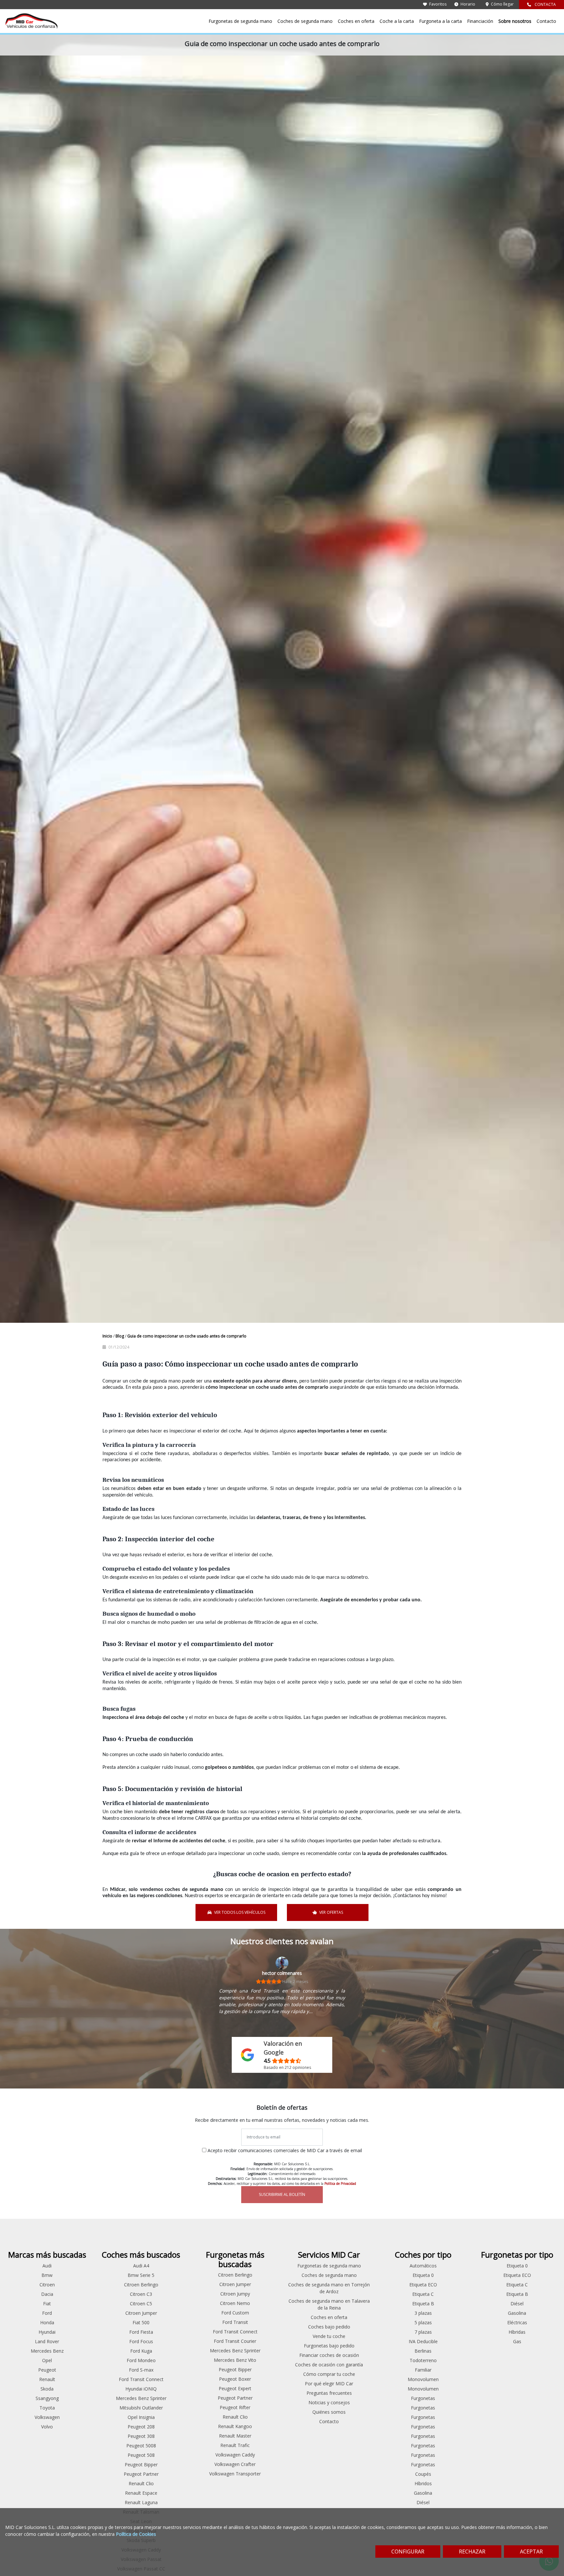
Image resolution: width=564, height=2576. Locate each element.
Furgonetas (423, 2398)
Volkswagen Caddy (235, 2455)
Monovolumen (423, 2379)
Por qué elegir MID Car (329, 2384)
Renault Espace (141, 2493)
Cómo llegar (502, 4)
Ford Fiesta (141, 2332)
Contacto (546, 21)
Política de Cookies (136, 2534)
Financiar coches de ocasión (329, 2355)
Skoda (47, 2389)
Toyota (47, 2408)
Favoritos (437, 4)
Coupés (423, 2474)
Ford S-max (141, 2370)
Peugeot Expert (235, 2388)
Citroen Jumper (141, 2313)
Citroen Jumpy (235, 2294)
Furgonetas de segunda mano (240, 21)
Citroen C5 (141, 2304)
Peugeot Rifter (235, 2407)
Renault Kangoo (235, 2426)
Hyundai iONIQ (141, 2389)
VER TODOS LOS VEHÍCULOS (240, 1912)
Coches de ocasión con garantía (329, 2365)
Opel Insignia (141, 2417)
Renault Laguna (141, 2502)
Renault (47, 2379)
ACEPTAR (531, 2552)
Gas (517, 2341)
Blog (120, 1336)
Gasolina (423, 2493)
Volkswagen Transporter (235, 2474)
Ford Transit (235, 2322)
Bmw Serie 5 (141, 2275)
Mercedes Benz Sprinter (141, 2398)
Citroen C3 (141, 2294)
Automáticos (423, 2266)
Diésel (423, 2502)
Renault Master (235, 2436)
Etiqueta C (423, 2294)
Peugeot (47, 2370)
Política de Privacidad (340, 2184)
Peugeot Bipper (141, 2464)
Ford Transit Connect (141, 2379)
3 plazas (423, 2313)
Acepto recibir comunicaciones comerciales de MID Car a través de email (285, 2150)
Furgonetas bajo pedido (329, 2346)
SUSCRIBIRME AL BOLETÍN (282, 2194)
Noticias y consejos (329, 2402)
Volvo (47, 2427)
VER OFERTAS (331, 1912)
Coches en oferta (356, 21)
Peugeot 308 (141, 2436)
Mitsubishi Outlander (141, 2408)
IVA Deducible (423, 2341)
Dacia (47, 2294)
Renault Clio (141, 2483)
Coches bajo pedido (329, 2327)
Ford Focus (141, 2341)
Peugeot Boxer (235, 2379)
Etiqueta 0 (423, 2275)
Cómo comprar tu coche (329, 2374)
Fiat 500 (141, 2322)
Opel (47, 2360)
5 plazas (423, 2322)
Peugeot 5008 (141, 2446)
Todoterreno (423, 2360)
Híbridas (517, 2332)
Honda (47, 2322)
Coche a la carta (397, 21)
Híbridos (423, 2483)
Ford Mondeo (141, 2360)
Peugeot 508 (141, 2455)
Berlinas (423, 2351)
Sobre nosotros (515, 21)
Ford (47, 2313)
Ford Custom (235, 2313)
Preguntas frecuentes (329, 2393)
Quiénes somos (329, 2412)
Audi (47, 2266)
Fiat (47, 2304)
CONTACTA (545, 4)
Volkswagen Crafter (235, 2464)
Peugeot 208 (141, 2427)
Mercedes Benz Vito (235, 2360)
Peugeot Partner (141, 2474)
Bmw (47, 2275)
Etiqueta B (423, 2304)
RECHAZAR (472, 2552)
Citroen (47, 2285)
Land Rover (47, 2341)
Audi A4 (141, 2266)
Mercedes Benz (47, 2351)
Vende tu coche (329, 2336)
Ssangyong (47, 2398)
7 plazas (423, 2332)
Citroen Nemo (235, 2303)
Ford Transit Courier (235, 2341)
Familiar (423, 2370)
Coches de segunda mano (305, 21)
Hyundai (47, 2332)
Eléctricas (517, 2322)
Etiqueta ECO (423, 2285)
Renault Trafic (235, 2445)
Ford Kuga (141, 2351)
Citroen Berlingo (141, 2285)
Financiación (480, 21)
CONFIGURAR (408, 2552)
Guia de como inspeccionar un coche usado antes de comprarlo (187, 1336)
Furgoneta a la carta (440, 21)
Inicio (108, 1336)
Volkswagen (47, 2417)
